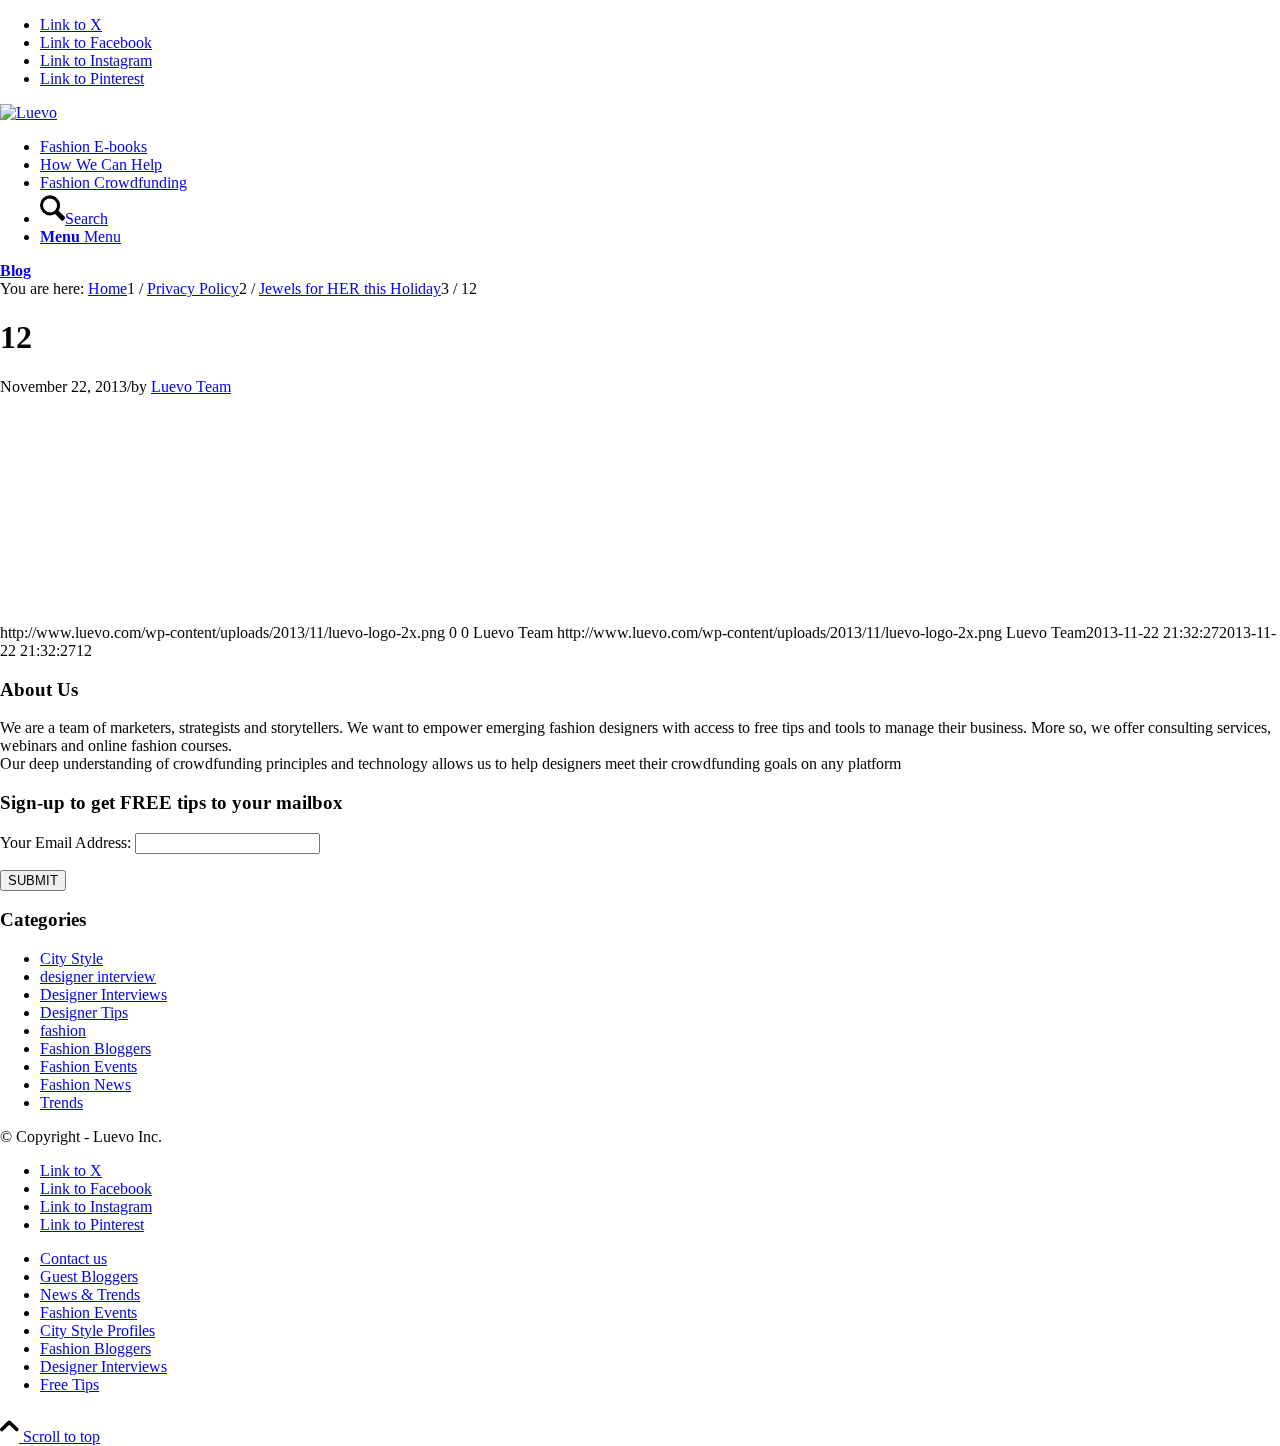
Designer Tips (84, 1012)
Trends (61, 1102)
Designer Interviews (103, 994)
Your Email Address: (65, 842)
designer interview (98, 976)
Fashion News (85, 1084)
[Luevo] (28, 112)
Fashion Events (88, 1066)
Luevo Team (191, 386)
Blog (15, 270)
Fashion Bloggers (95, 1048)
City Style (71, 958)
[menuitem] (660, 147)
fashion (63, 1030)
